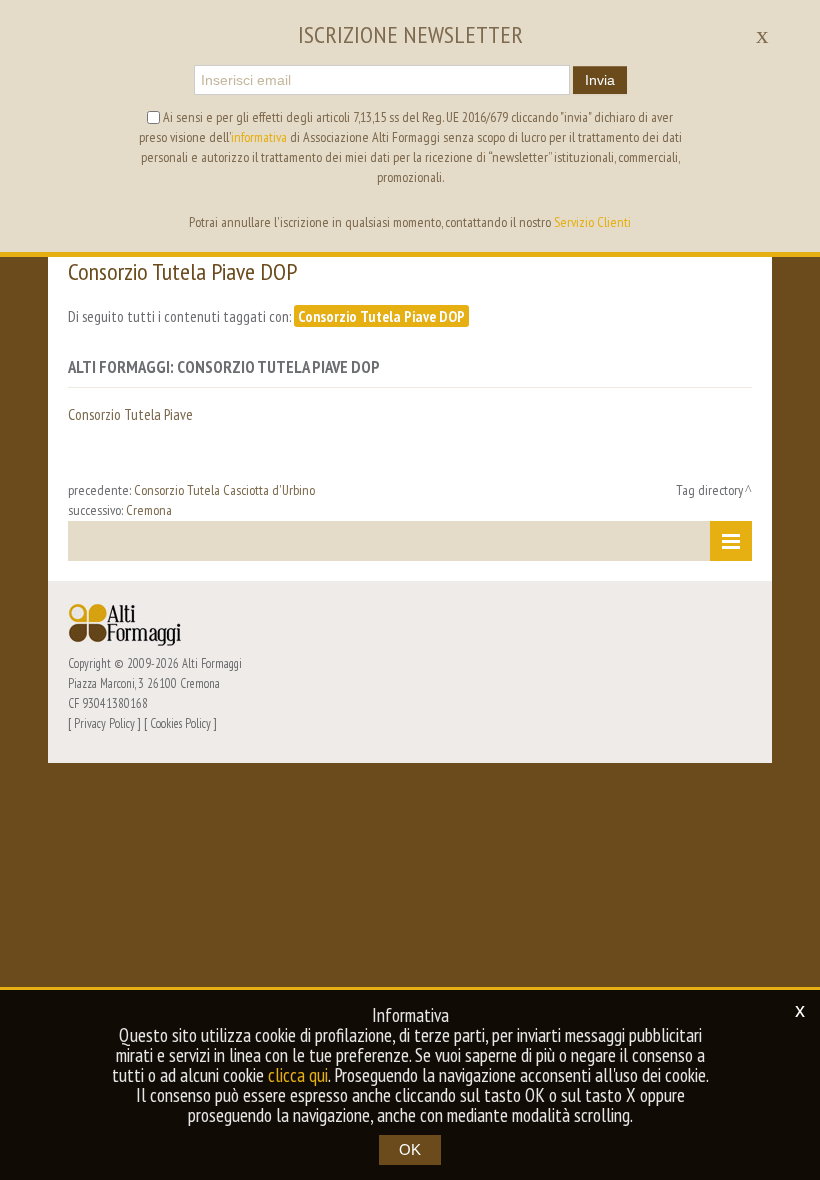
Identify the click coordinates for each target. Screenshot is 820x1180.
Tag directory (709, 490)
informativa (259, 137)
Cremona (149, 510)
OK (410, 1149)
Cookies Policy (180, 723)
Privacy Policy (104, 723)
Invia (600, 80)
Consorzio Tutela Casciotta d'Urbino (224, 490)
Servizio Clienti (592, 222)
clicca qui (298, 1075)
